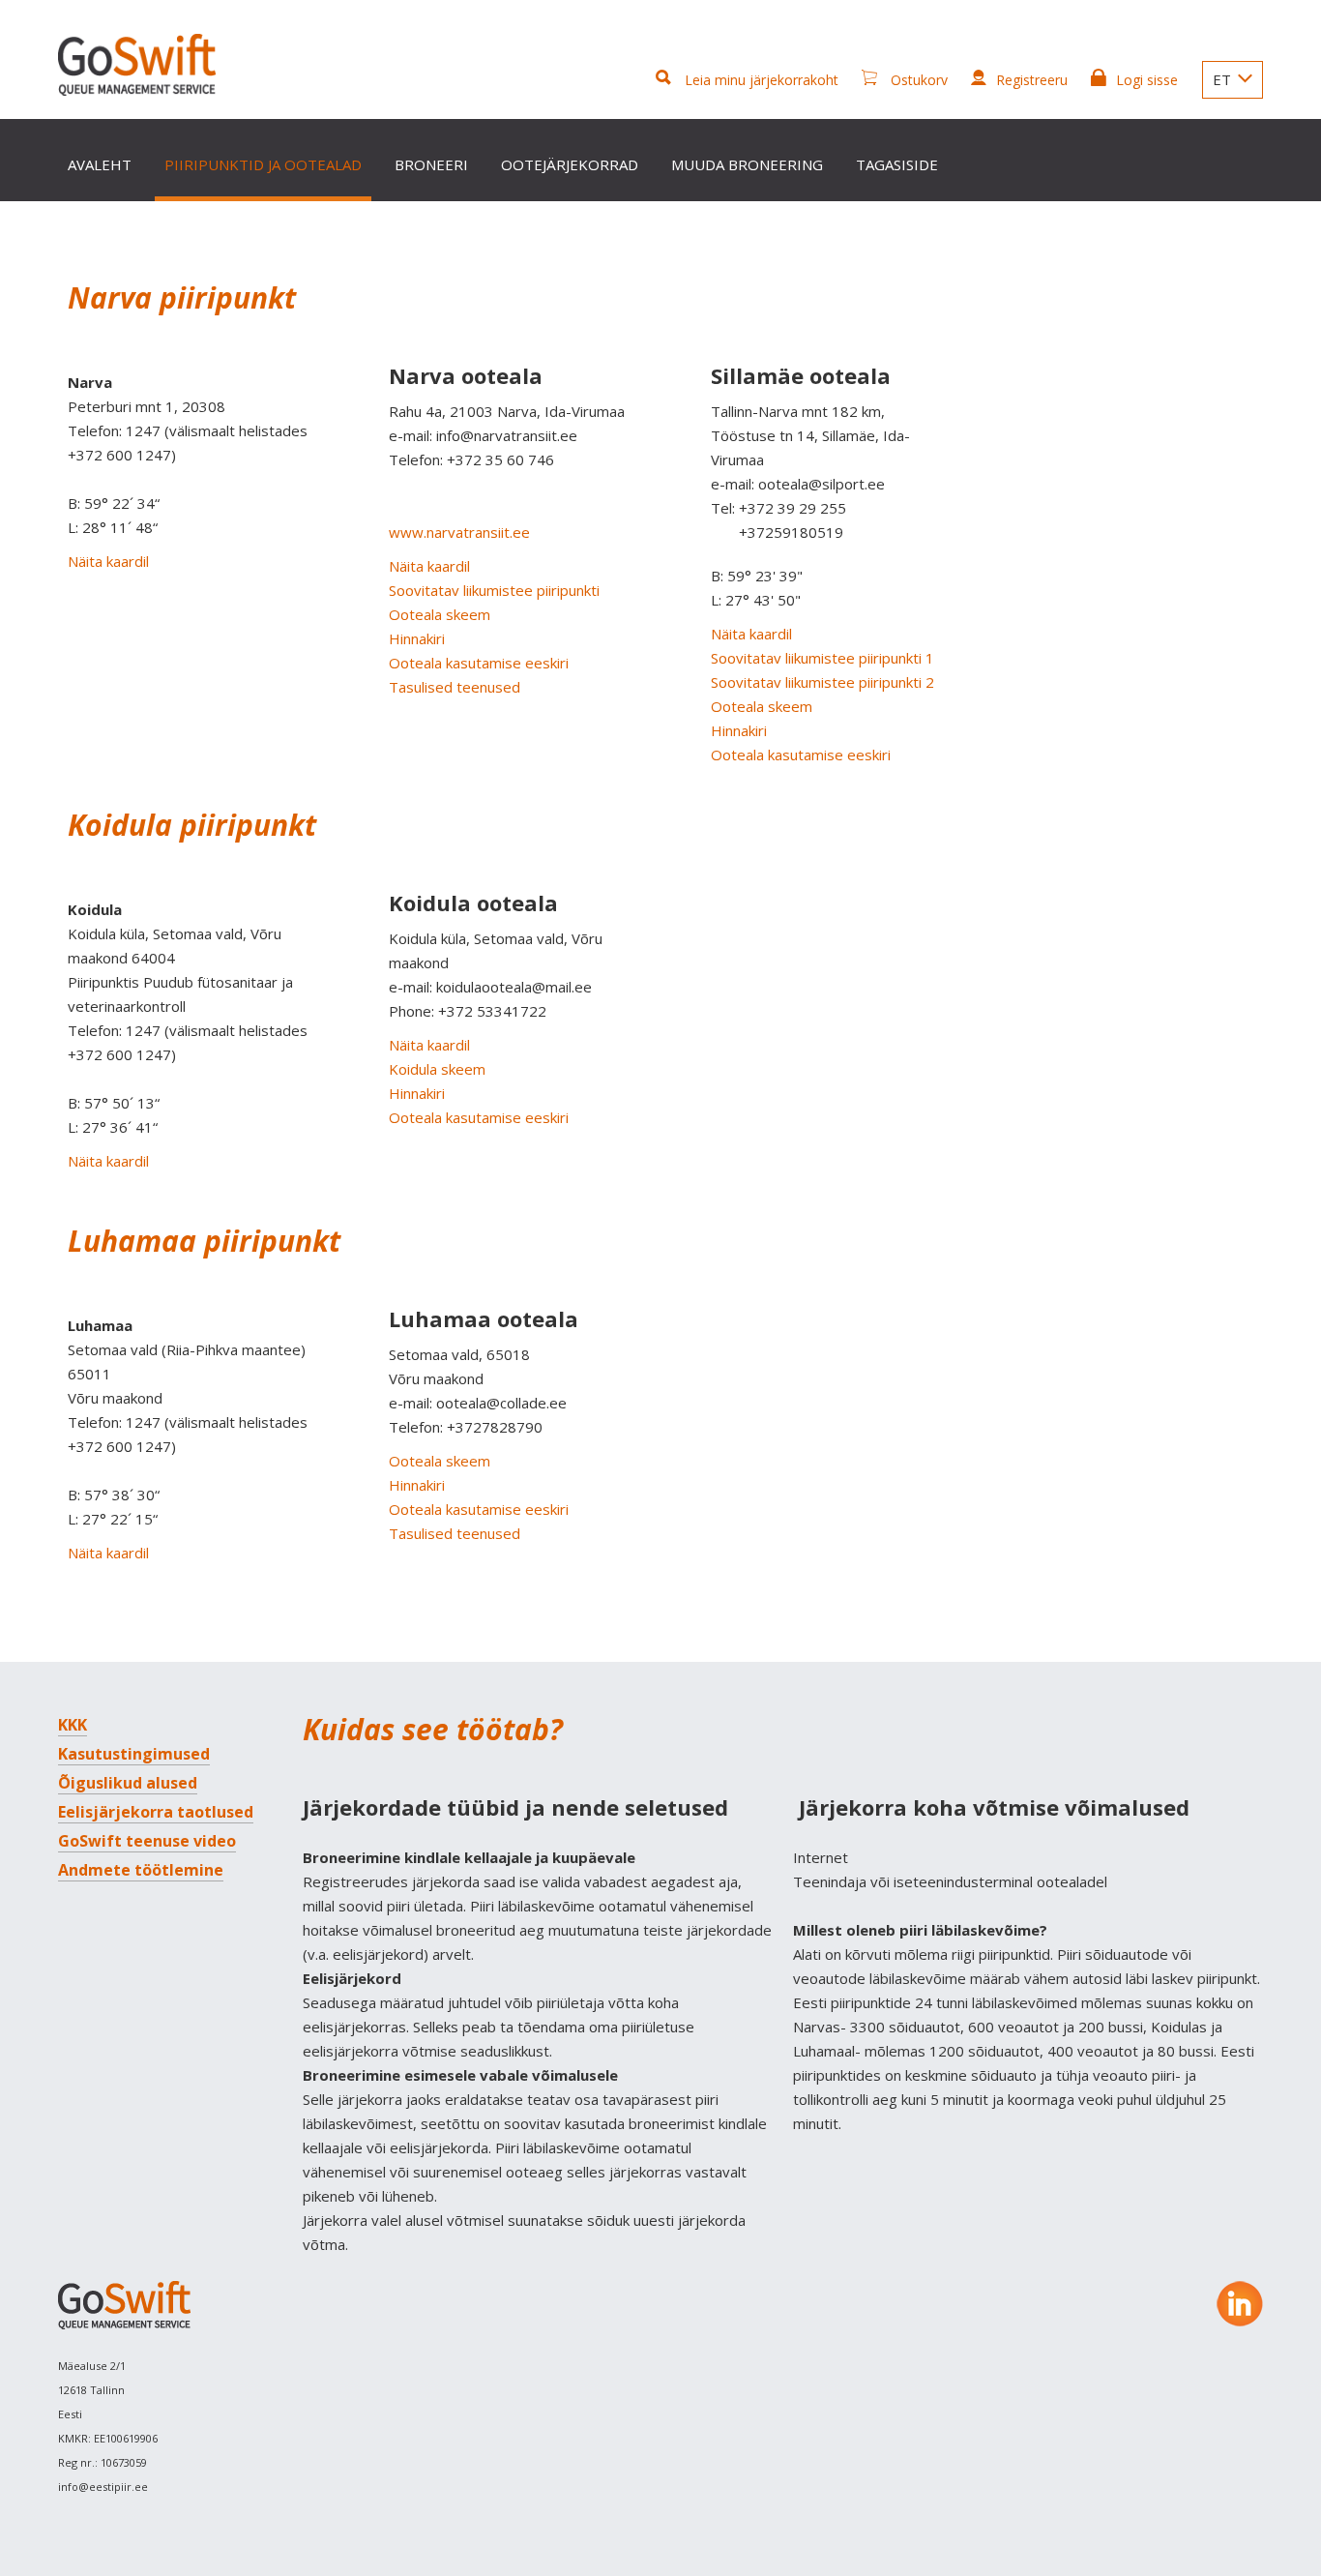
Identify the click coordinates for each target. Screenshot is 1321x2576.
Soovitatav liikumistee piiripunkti (494, 590)
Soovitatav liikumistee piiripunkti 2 (822, 682)
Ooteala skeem (440, 614)
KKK (73, 1725)
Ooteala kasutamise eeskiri (479, 663)
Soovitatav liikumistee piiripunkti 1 (822, 658)
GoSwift (137, 65)
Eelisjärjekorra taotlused (156, 1812)
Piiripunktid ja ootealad (263, 164)
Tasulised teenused (455, 687)
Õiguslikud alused (128, 1783)
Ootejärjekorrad (570, 164)
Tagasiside (897, 164)
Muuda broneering (747, 164)
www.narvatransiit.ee (459, 532)
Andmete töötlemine (141, 1870)
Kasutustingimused (134, 1754)
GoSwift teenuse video (147, 1841)
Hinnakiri (417, 638)
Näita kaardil (108, 561)
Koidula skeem (437, 1069)
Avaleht (100, 164)
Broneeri (431, 164)
